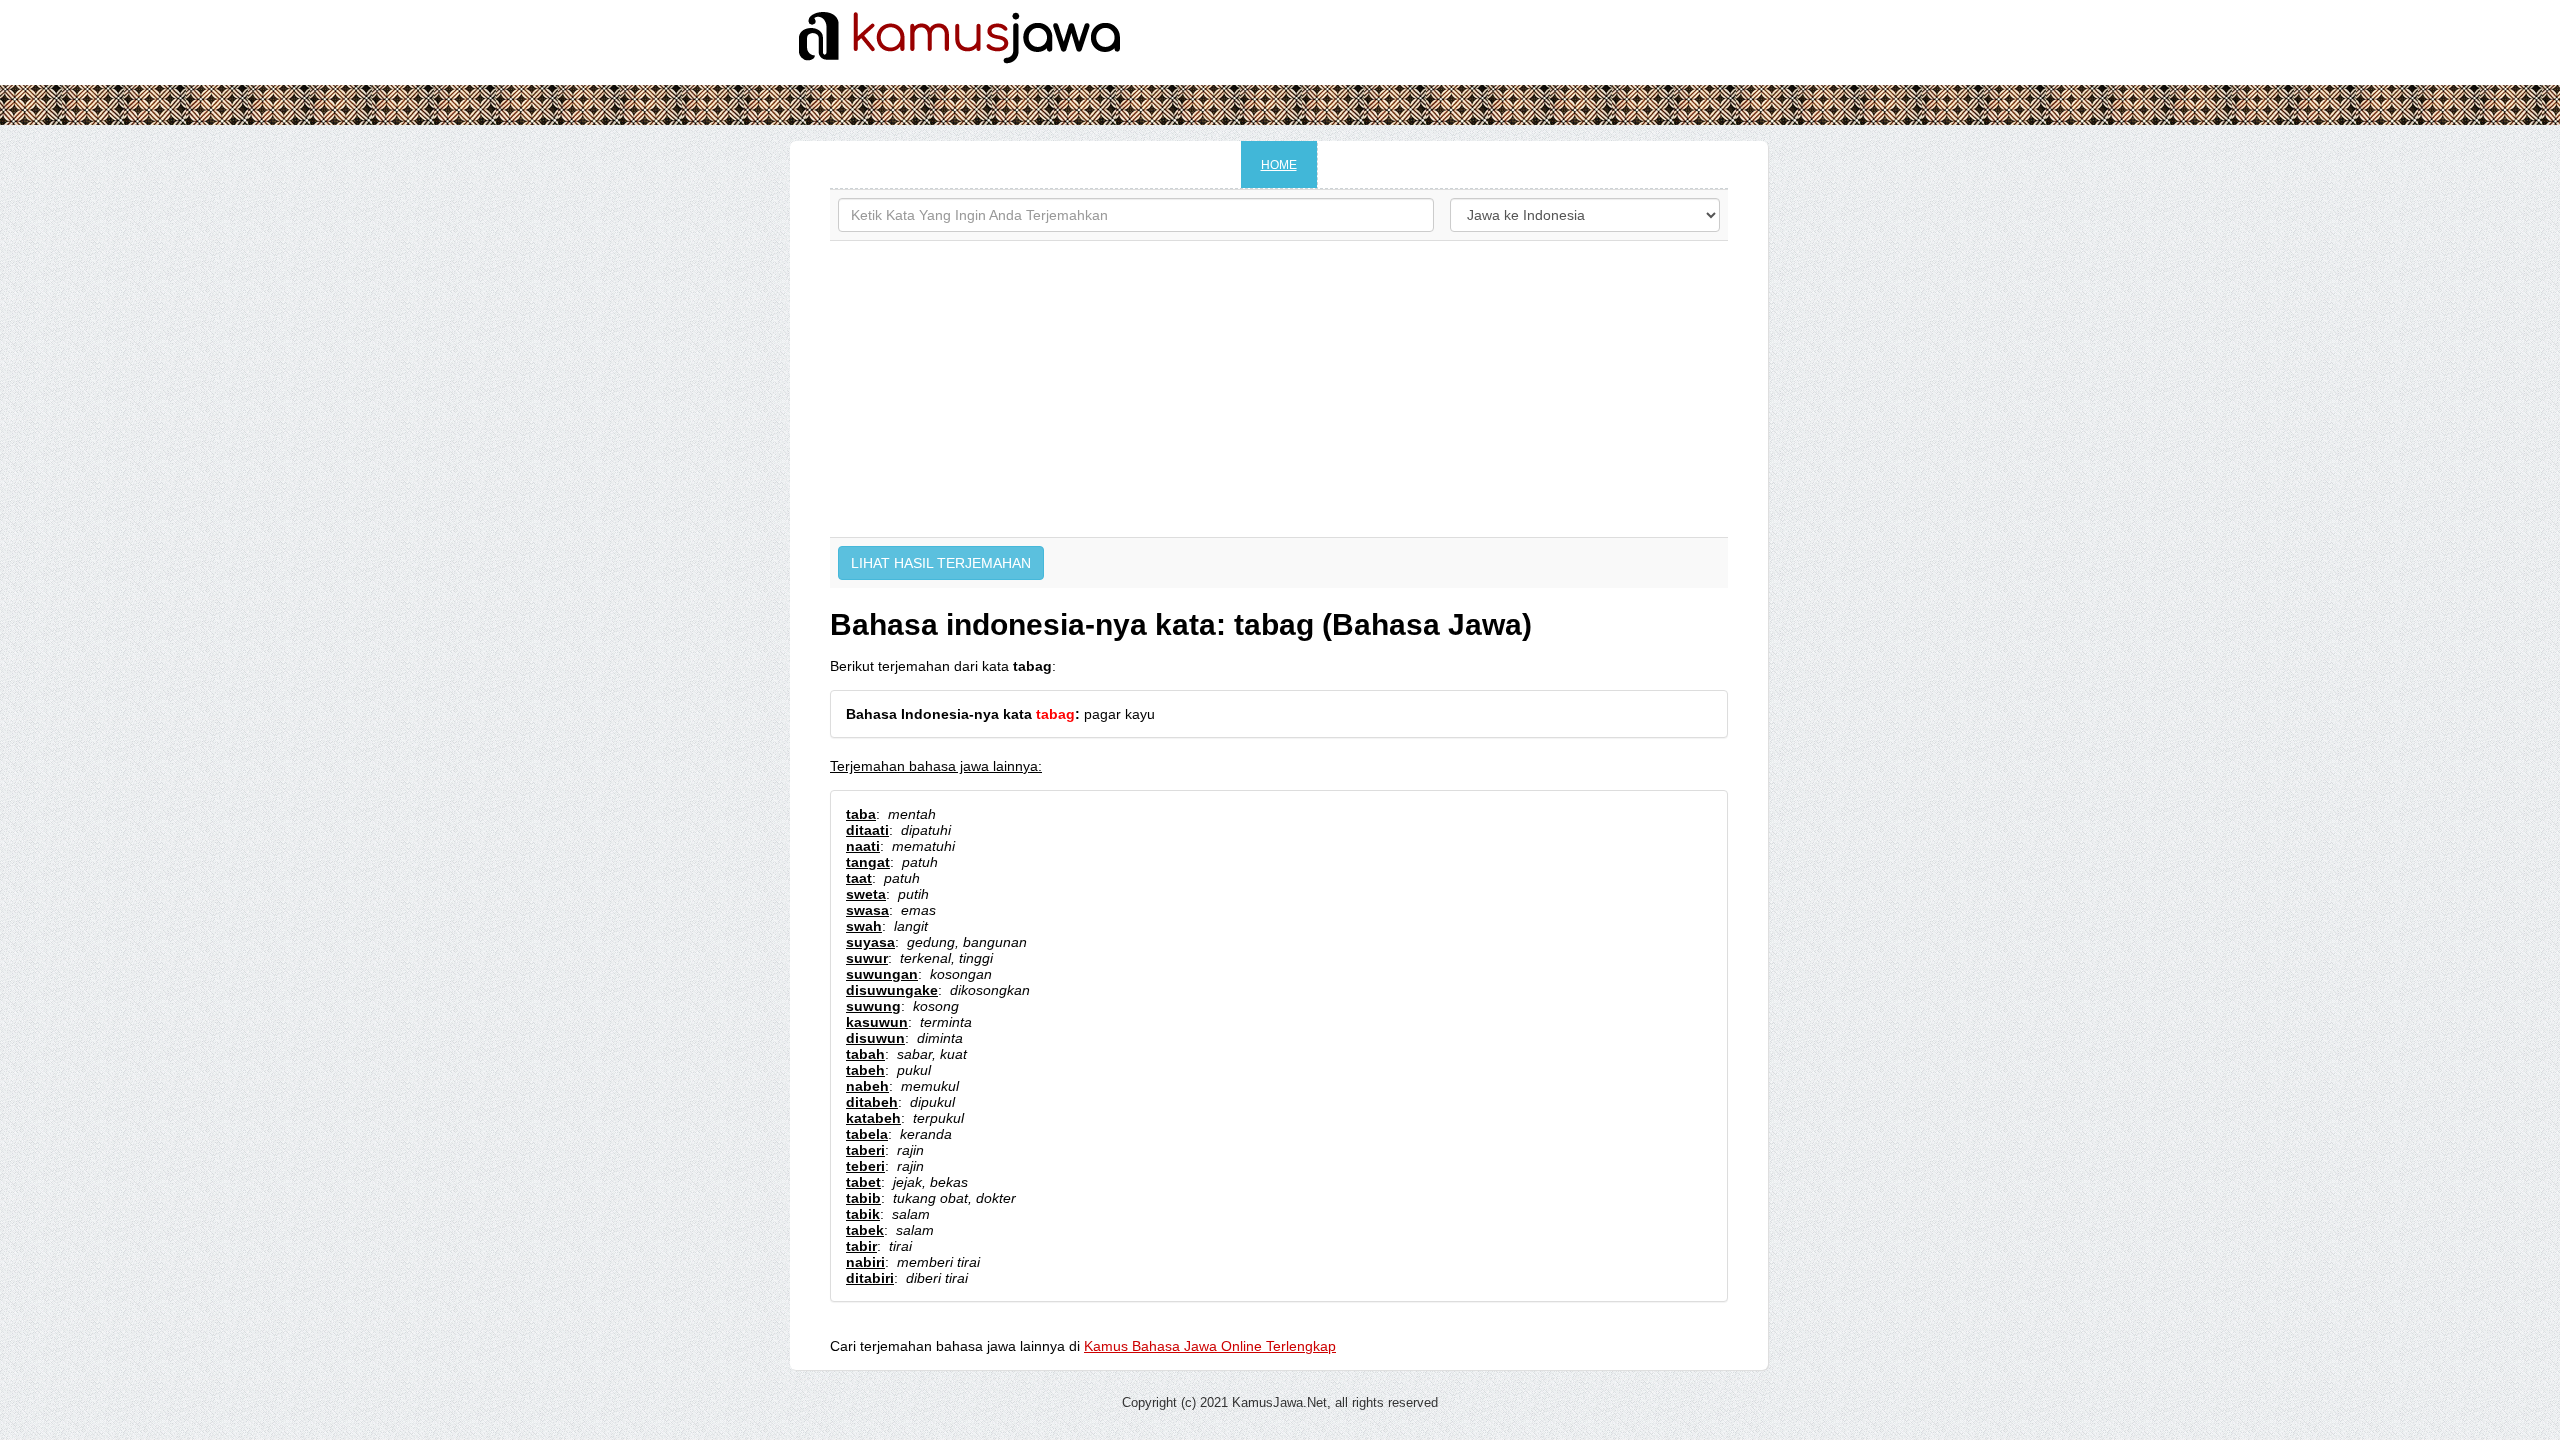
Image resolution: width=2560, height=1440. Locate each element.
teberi (865, 1166)
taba (861, 814)
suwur (867, 958)
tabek (865, 1230)
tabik (863, 1214)
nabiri (865, 1262)
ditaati (867, 830)
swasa (867, 910)
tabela (867, 1134)
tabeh (865, 1070)
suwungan (882, 974)
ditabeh (872, 1102)
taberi (865, 1150)
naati (863, 846)
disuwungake (892, 990)
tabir (861, 1246)
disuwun (875, 1038)
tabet (863, 1182)
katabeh (873, 1118)
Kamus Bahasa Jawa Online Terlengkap (1210, 1346)
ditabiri (870, 1278)
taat (859, 878)
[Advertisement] (1279, 389)
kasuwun (877, 1022)
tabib (863, 1198)
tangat (868, 862)
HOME (1279, 165)
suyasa (870, 942)
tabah (865, 1054)
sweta (866, 894)
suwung (873, 1006)
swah (864, 926)
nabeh (867, 1086)
